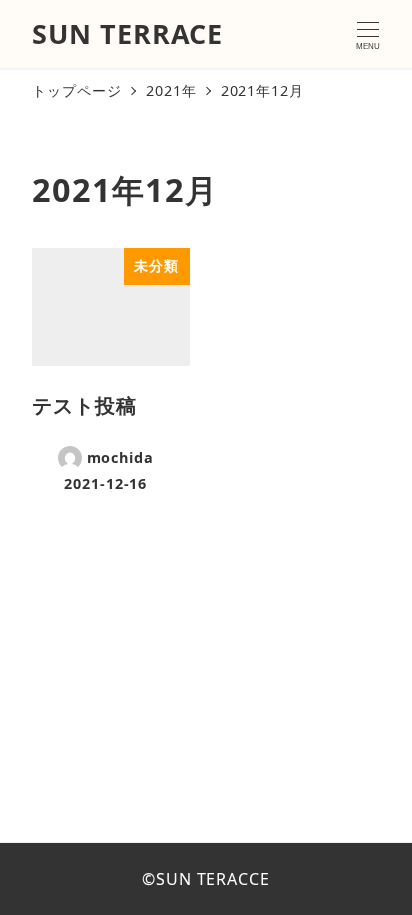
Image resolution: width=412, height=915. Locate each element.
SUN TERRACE (127, 33)
